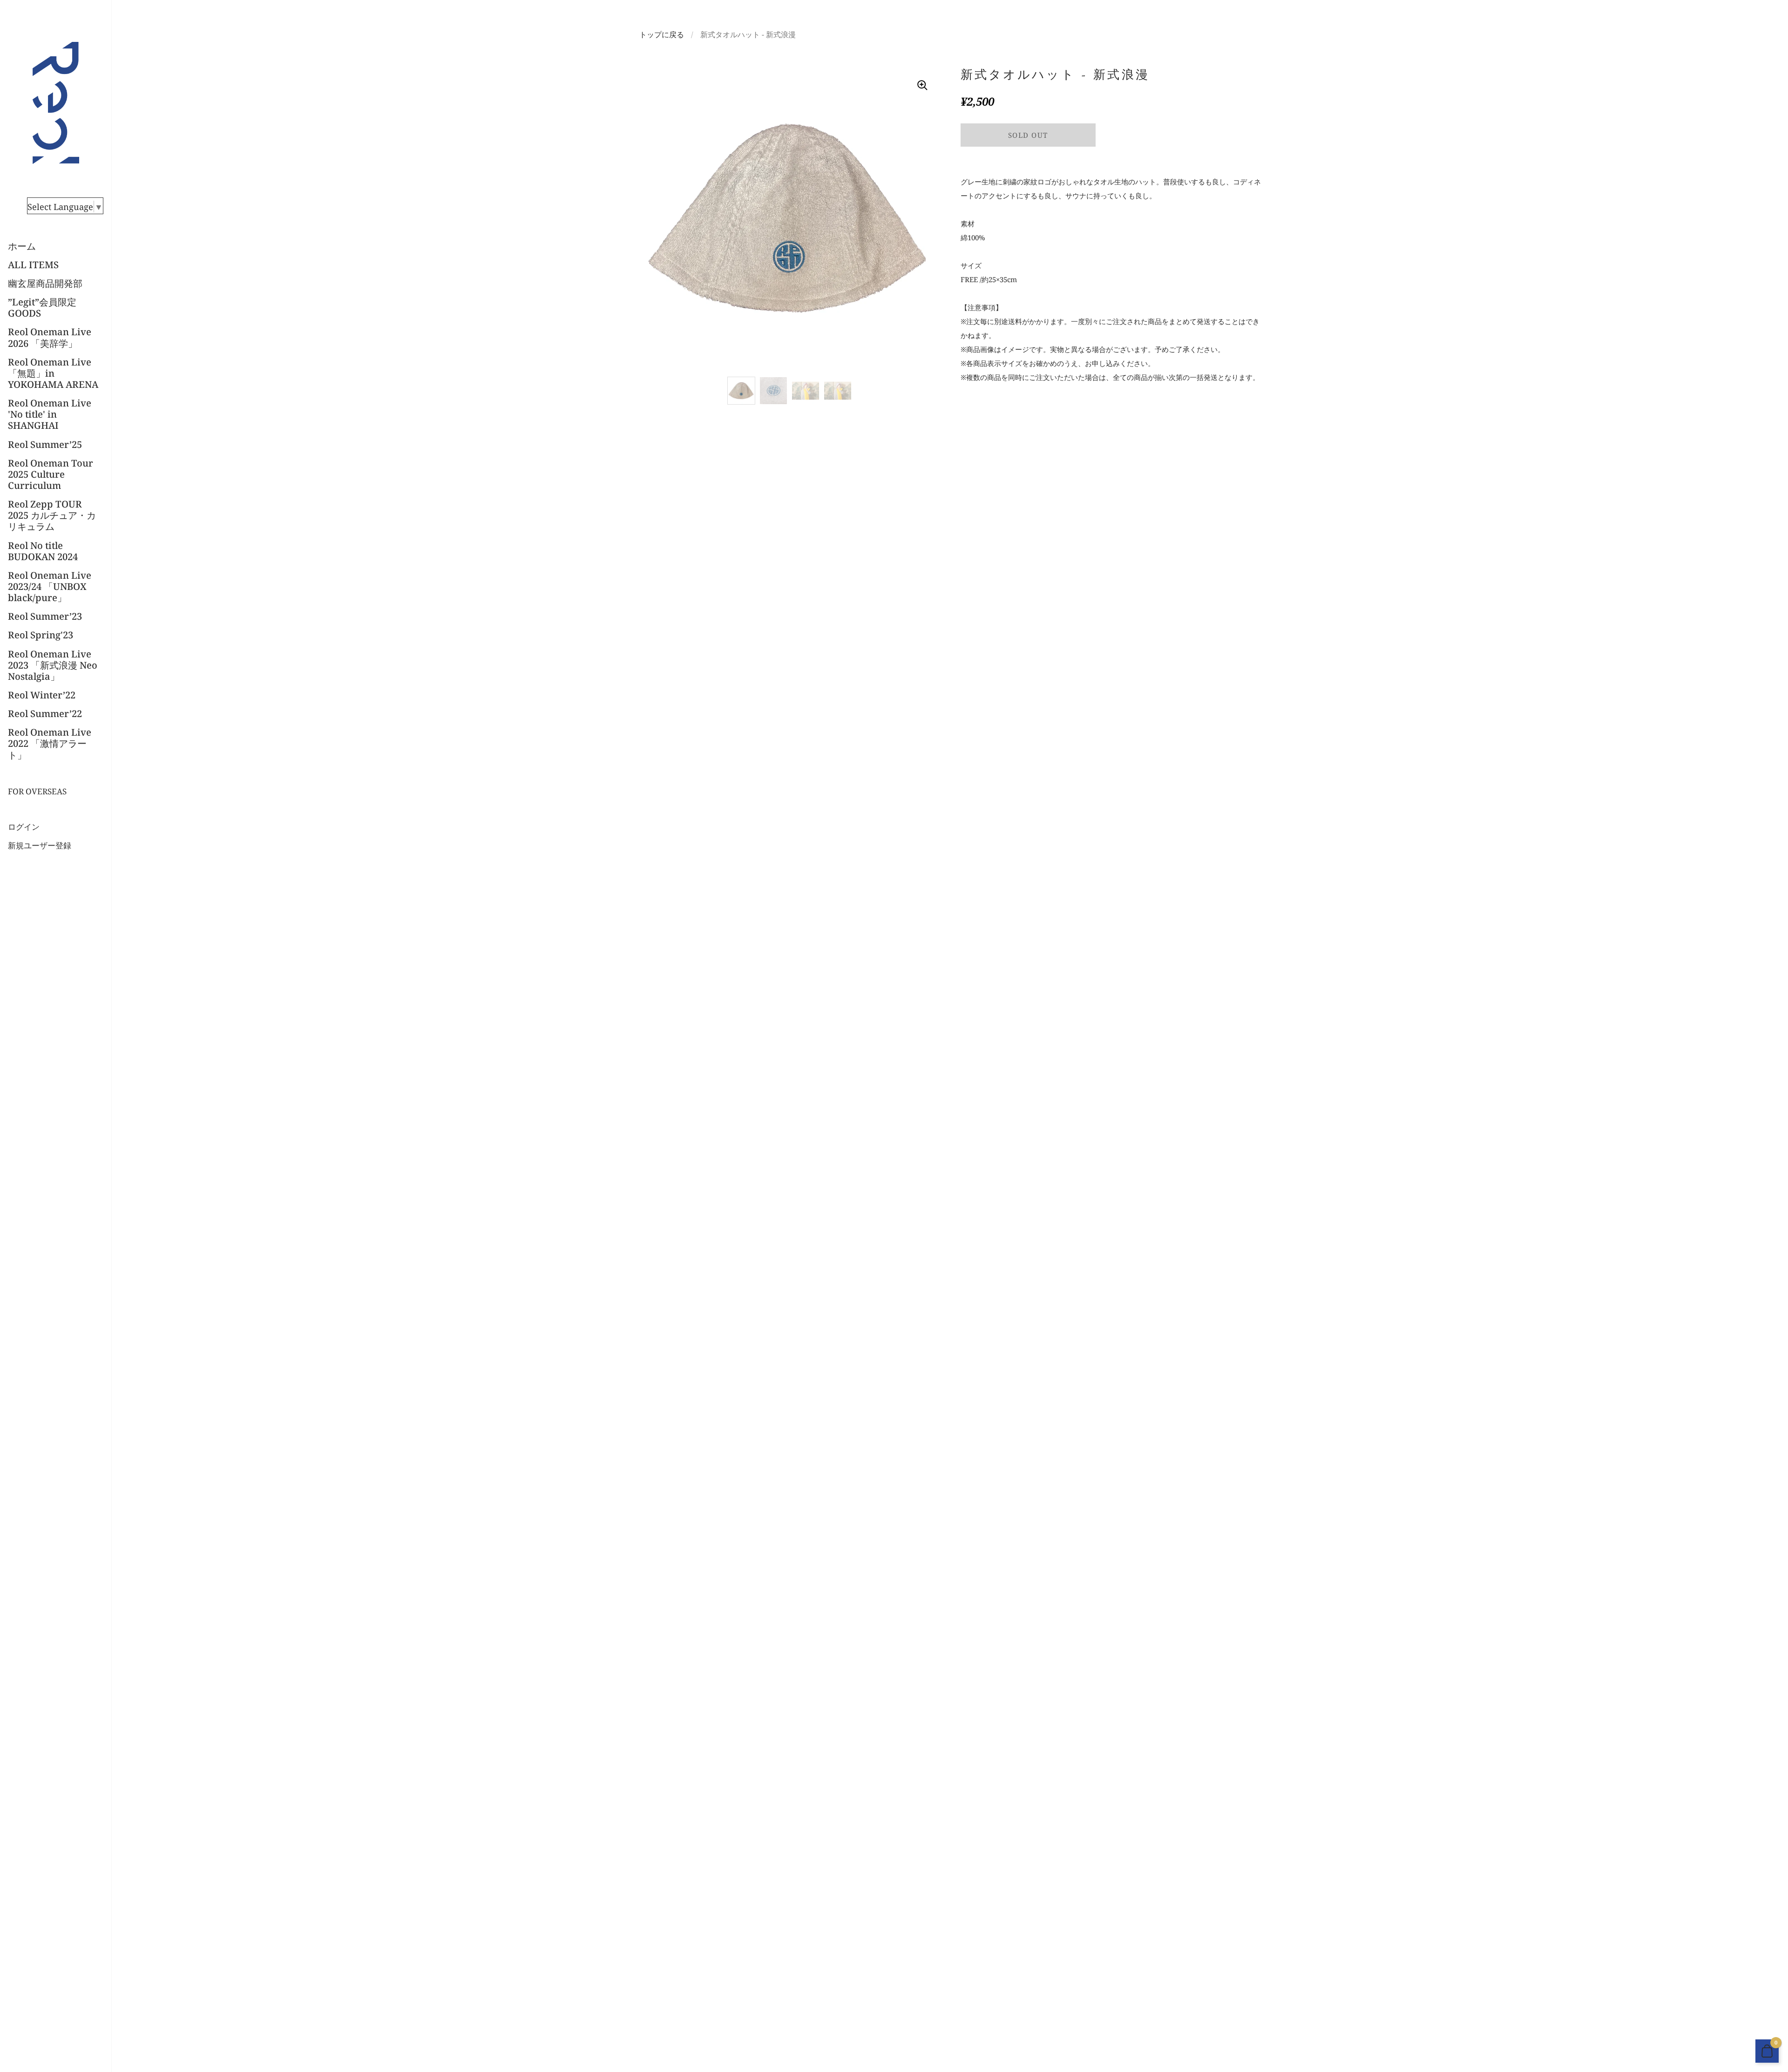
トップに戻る (662, 34)
